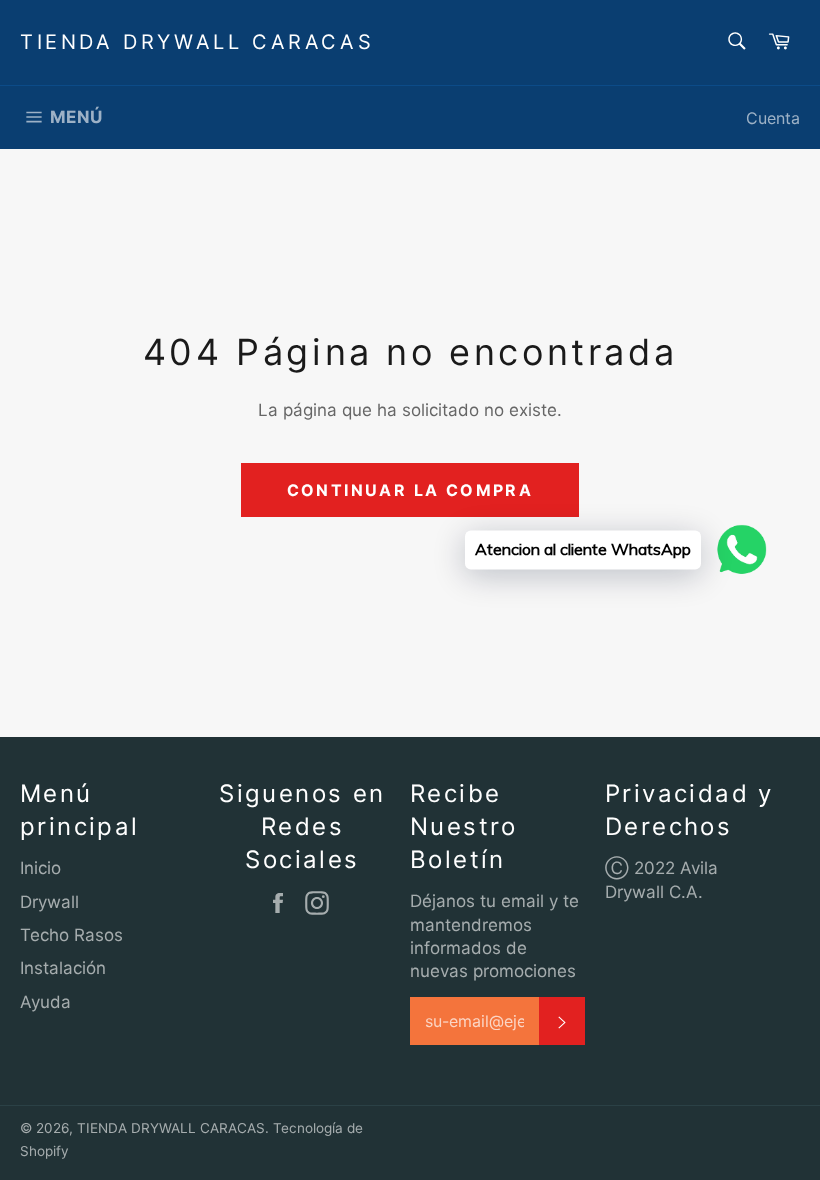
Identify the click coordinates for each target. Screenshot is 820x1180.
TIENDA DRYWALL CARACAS (197, 42)
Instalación (63, 968)
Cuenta (773, 118)
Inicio (40, 868)
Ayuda (45, 1002)
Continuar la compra (410, 490)
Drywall (49, 902)
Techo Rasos (71, 935)
